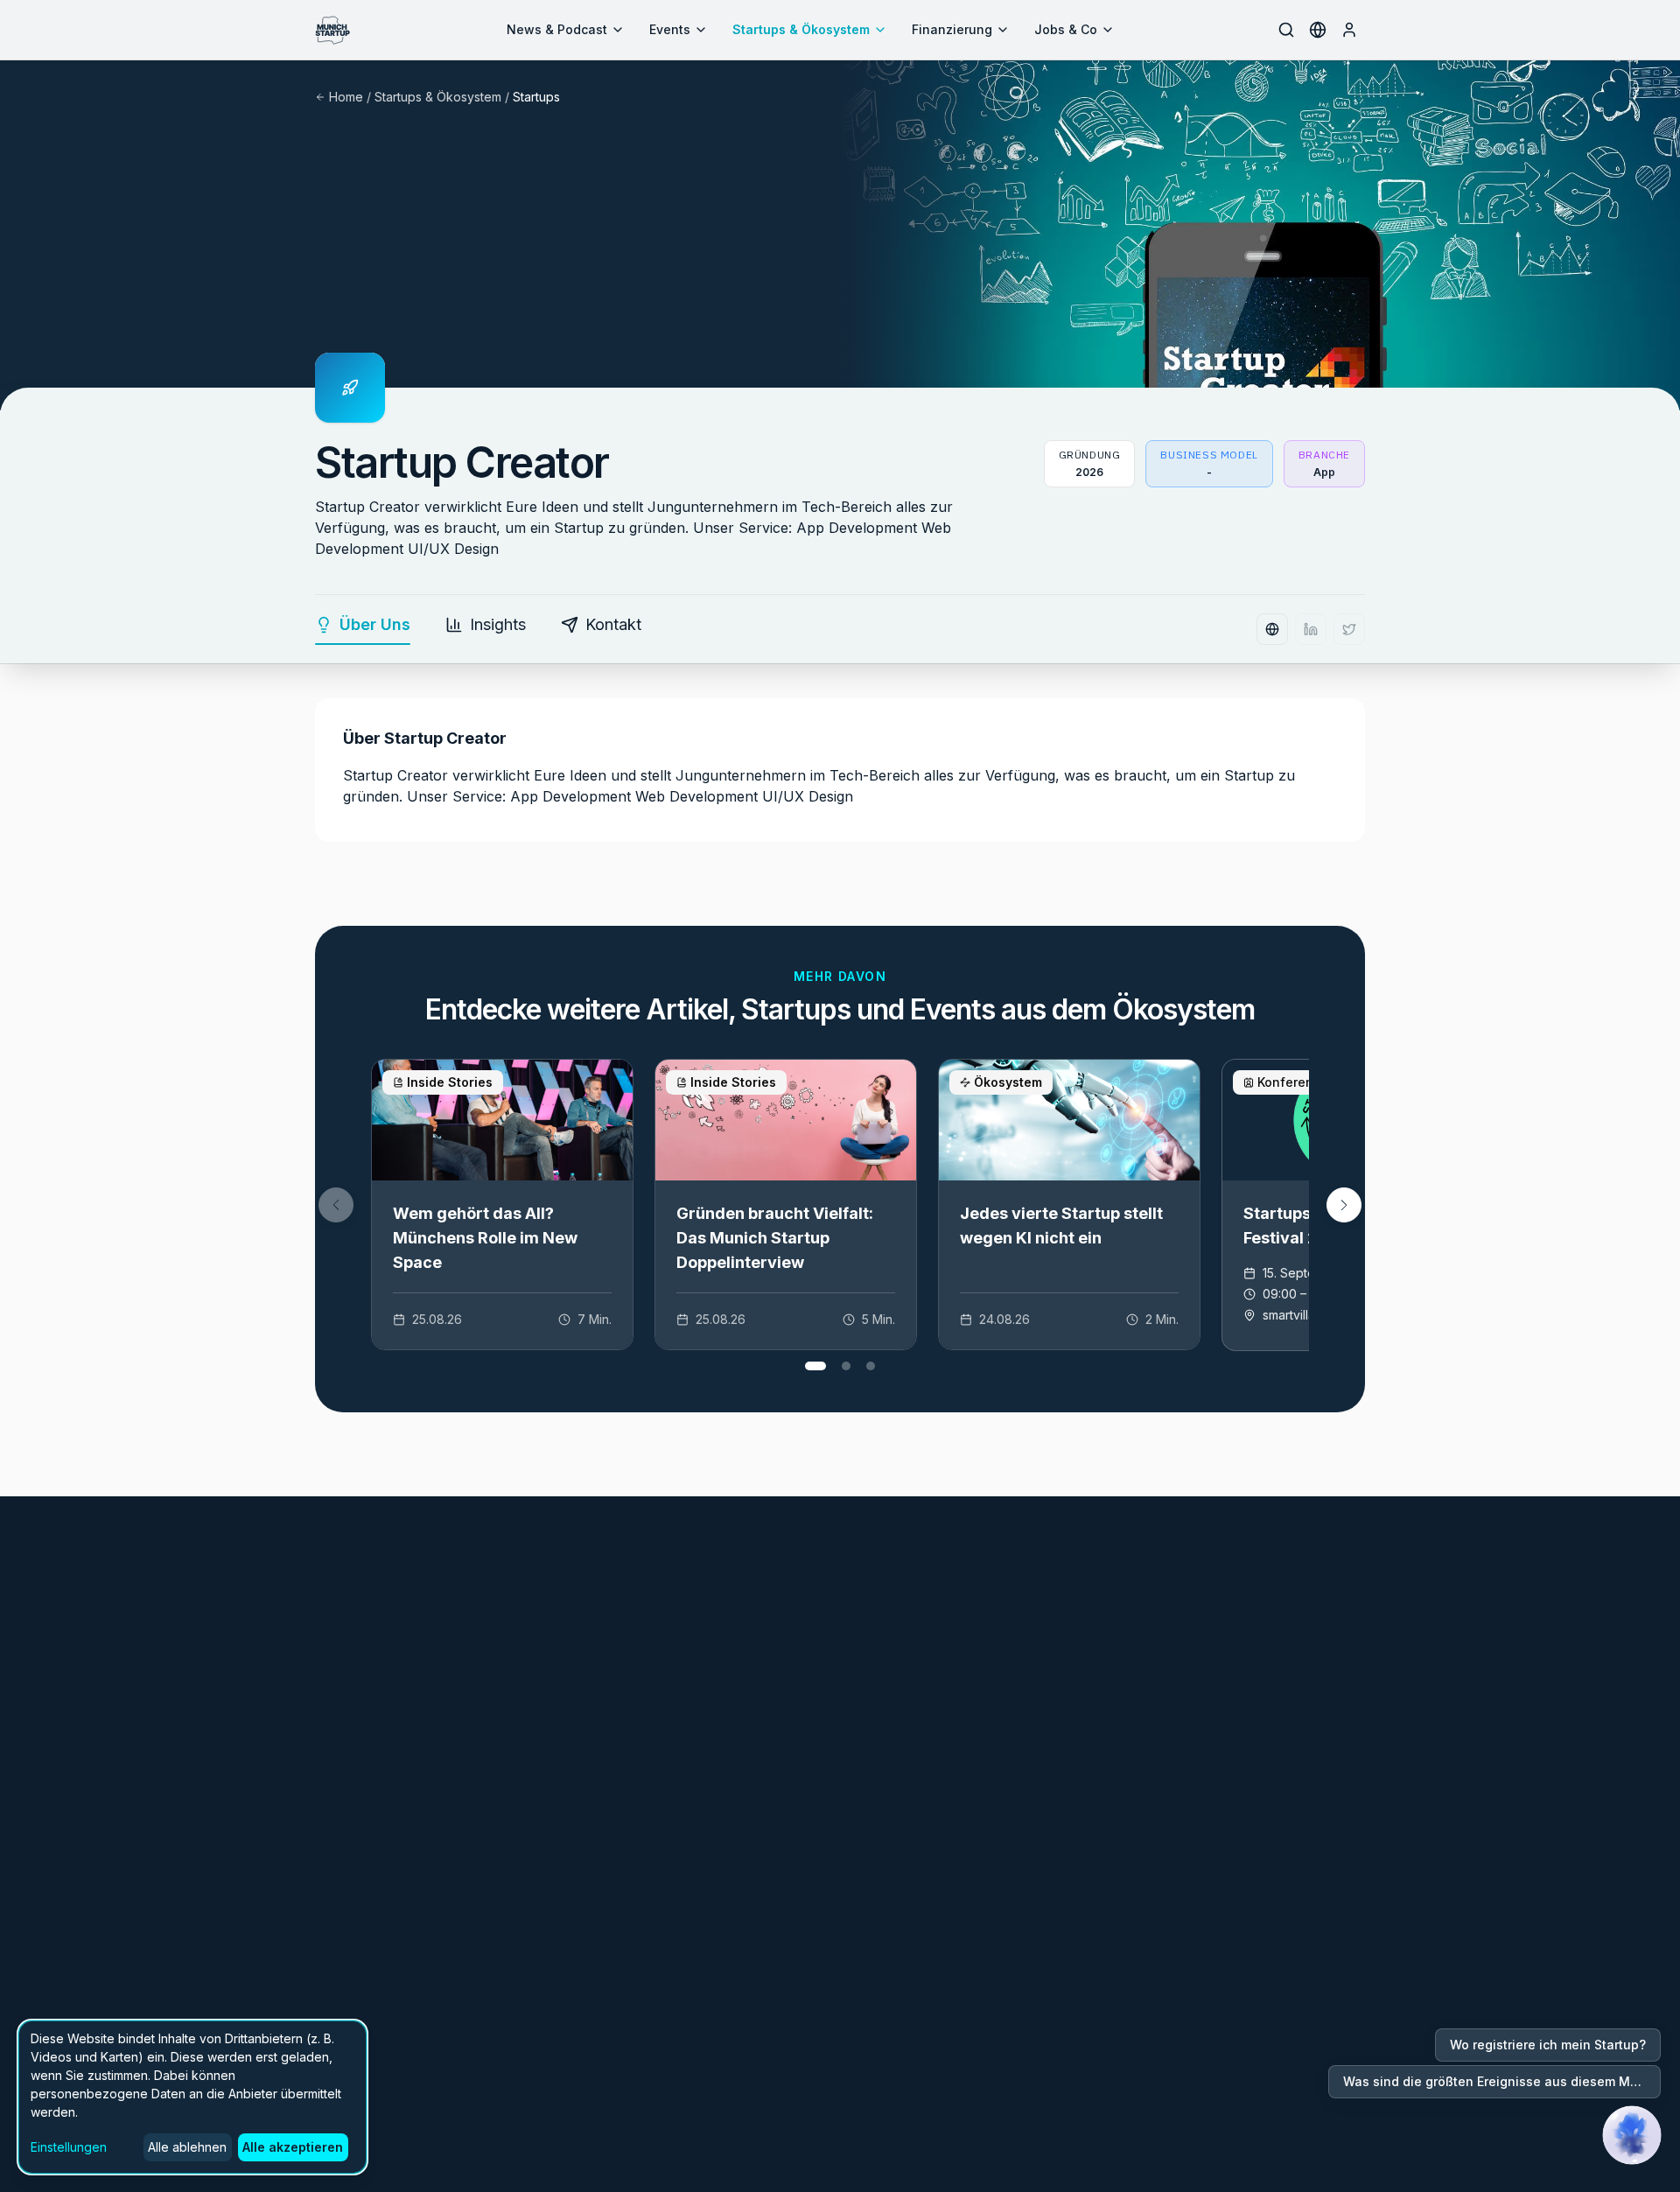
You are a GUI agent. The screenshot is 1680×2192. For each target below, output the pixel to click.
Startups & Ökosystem (801, 29)
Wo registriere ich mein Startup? (1548, 2045)
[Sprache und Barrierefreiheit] (1318, 30)
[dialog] (192, 2097)
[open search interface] (1286, 30)
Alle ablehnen (187, 2147)
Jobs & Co (1066, 29)
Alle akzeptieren (293, 2147)
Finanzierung (952, 29)
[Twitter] (1349, 629)
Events (670, 29)
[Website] (1272, 629)
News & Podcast (557, 29)
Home (346, 97)
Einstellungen (69, 2147)
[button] (1344, 1205)
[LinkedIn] (1311, 629)
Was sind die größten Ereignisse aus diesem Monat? (1502, 2081)
